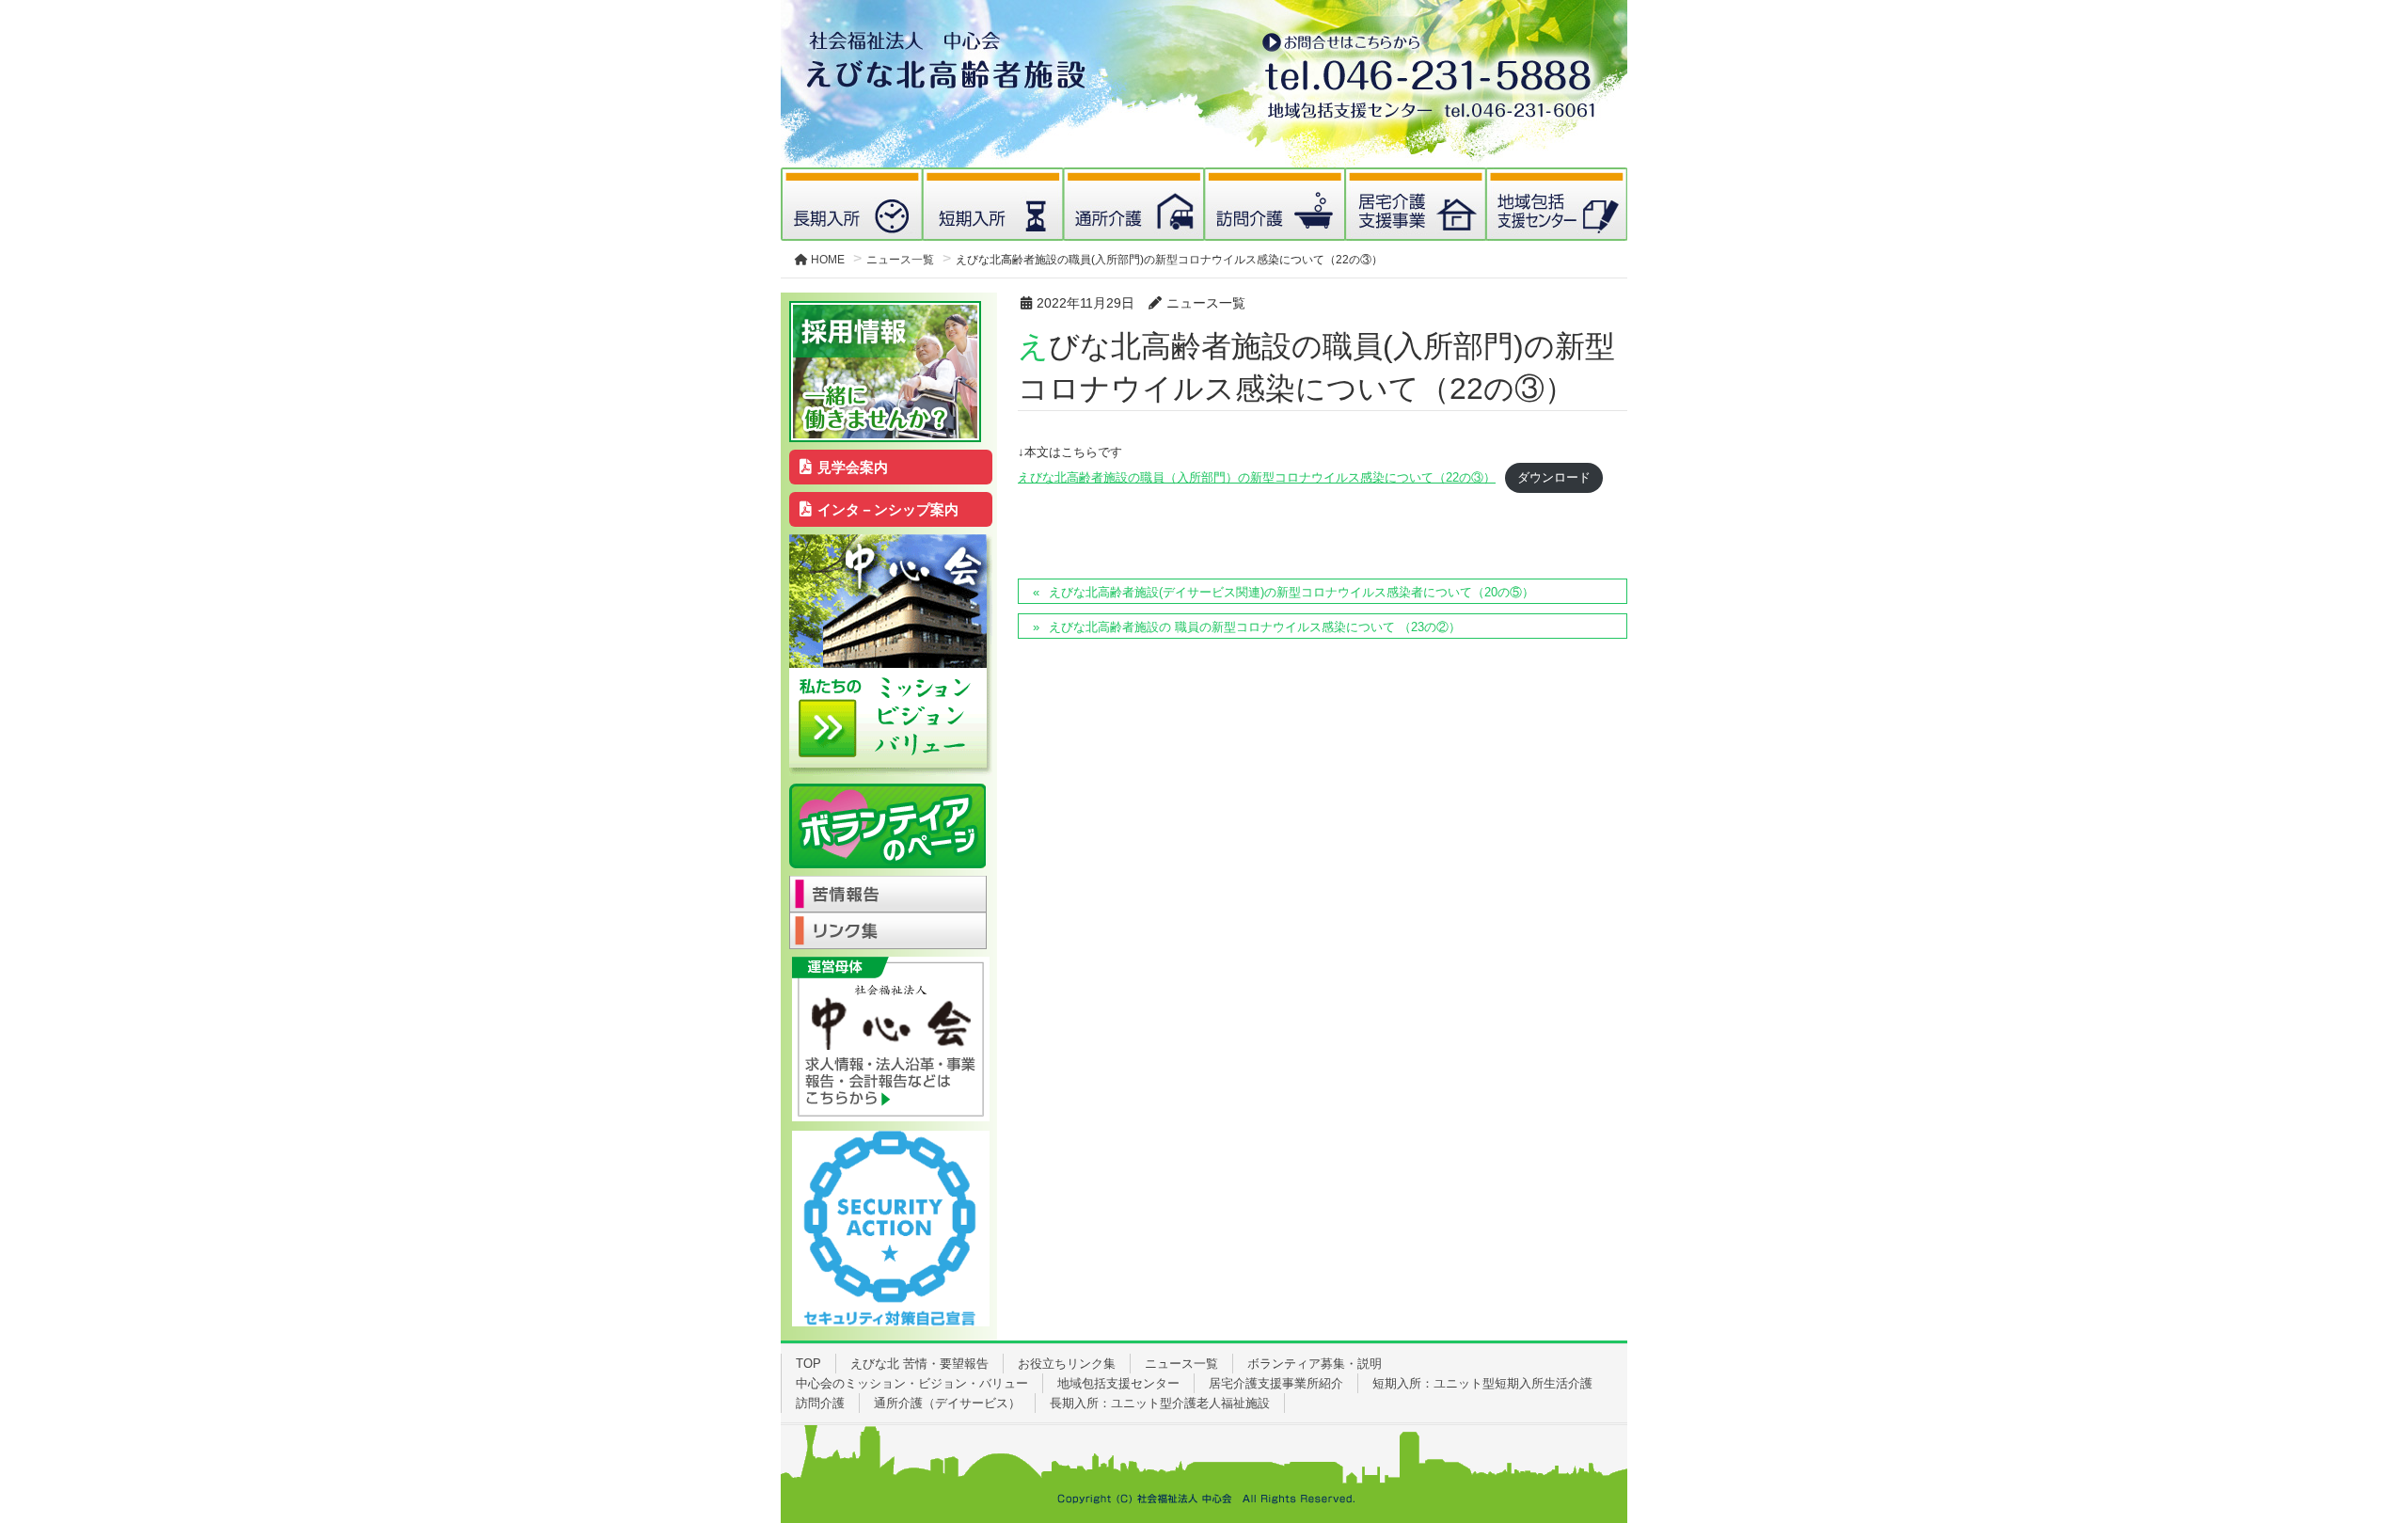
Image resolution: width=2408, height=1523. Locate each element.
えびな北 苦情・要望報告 (919, 1364)
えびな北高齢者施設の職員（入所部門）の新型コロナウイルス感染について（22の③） (1257, 477)
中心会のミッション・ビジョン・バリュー (912, 1383)
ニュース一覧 (1181, 1364)
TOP (808, 1364)
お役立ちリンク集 (1067, 1364)
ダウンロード (1554, 477)
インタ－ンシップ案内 (888, 509)
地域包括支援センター (1118, 1383)
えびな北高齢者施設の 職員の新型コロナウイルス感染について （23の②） (1255, 627)
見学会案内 (853, 467)
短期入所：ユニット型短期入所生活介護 (1482, 1383)
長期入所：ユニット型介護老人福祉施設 (1160, 1403)
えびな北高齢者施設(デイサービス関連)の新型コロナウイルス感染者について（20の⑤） (1291, 592)
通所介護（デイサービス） (947, 1403)
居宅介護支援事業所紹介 (1276, 1383)
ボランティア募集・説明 (1315, 1364)
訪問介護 (820, 1403)
